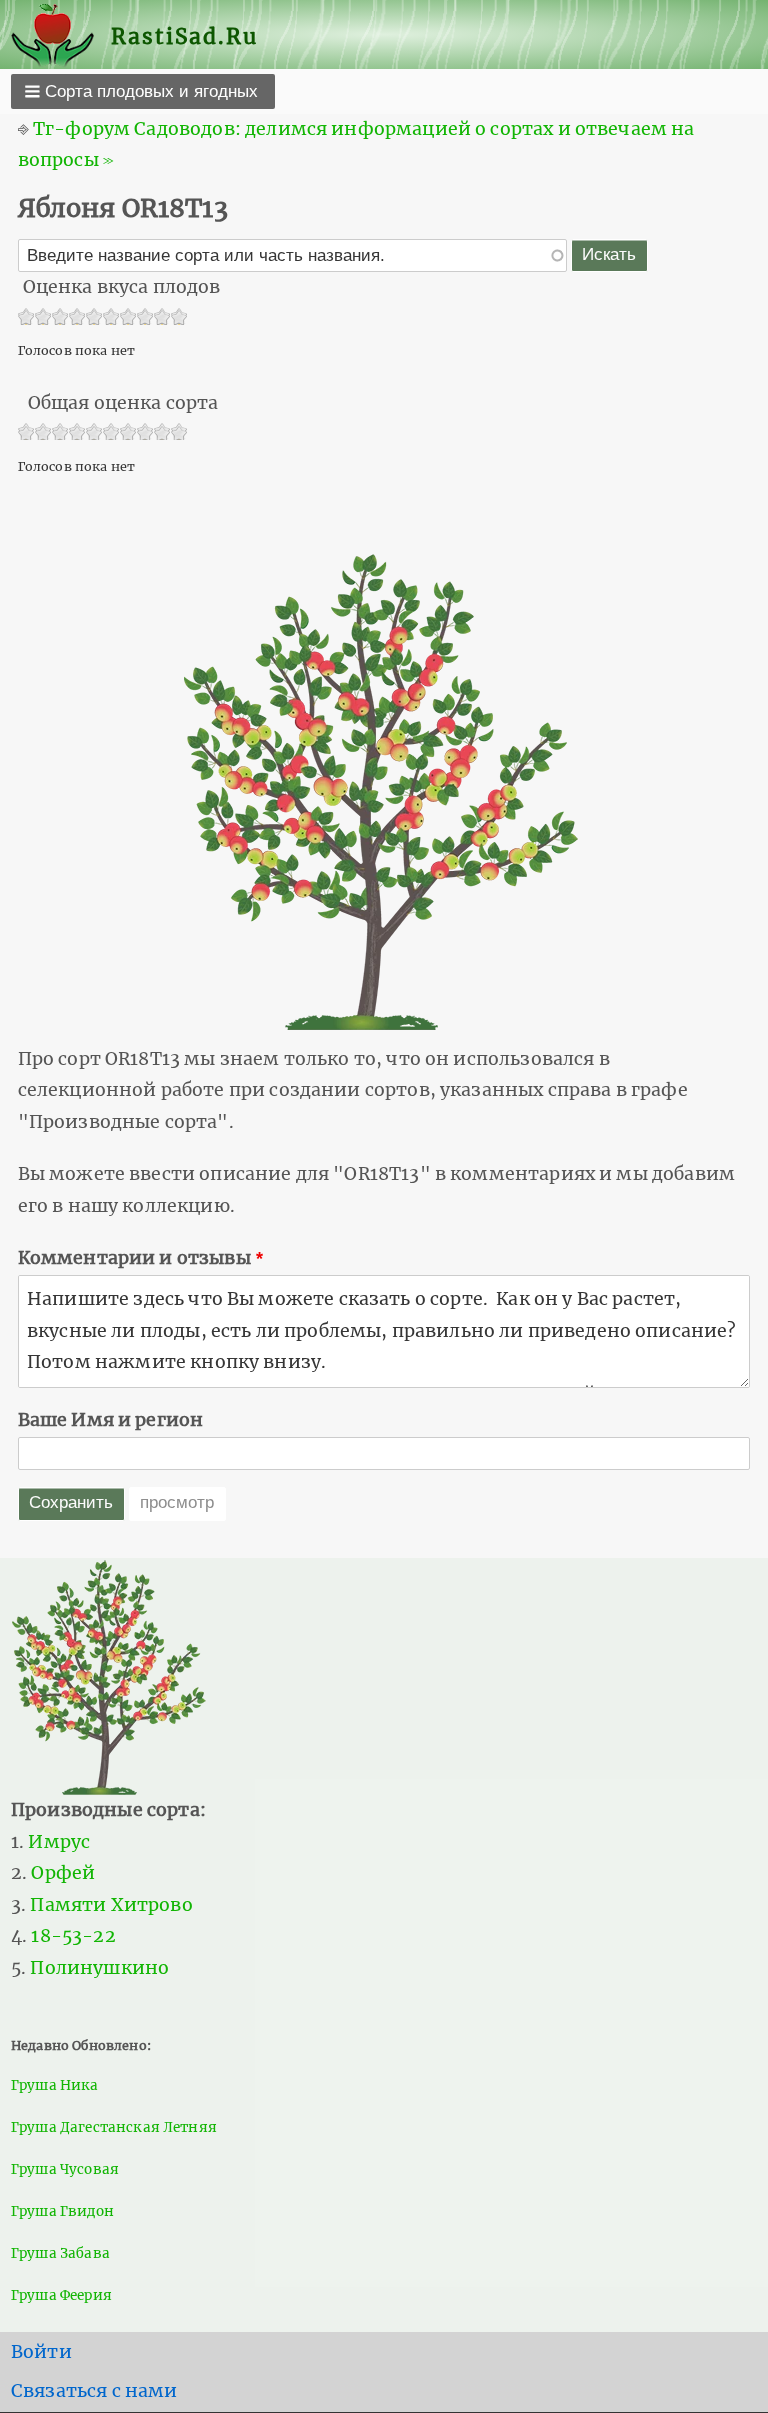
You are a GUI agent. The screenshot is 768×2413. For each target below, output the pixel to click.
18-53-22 (73, 1936)
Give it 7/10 (128, 318)
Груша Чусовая (65, 2169)
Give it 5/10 (94, 318)
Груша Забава (60, 2253)
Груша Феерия (61, 2295)
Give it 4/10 (77, 318)
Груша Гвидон (62, 2211)
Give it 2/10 (43, 318)
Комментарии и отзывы (134, 1258)
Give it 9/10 (162, 318)
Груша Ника (55, 2085)
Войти (41, 2352)
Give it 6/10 (111, 318)
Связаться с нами (94, 2391)
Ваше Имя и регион (111, 1420)
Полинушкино (99, 1968)
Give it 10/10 (179, 318)
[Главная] (61, 36)
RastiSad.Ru (184, 36)
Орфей (63, 1873)
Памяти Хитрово (111, 1905)
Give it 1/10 (26, 318)
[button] (143, 91)
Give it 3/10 (60, 318)
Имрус (59, 1842)
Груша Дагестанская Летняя (114, 2127)
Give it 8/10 (145, 318)
